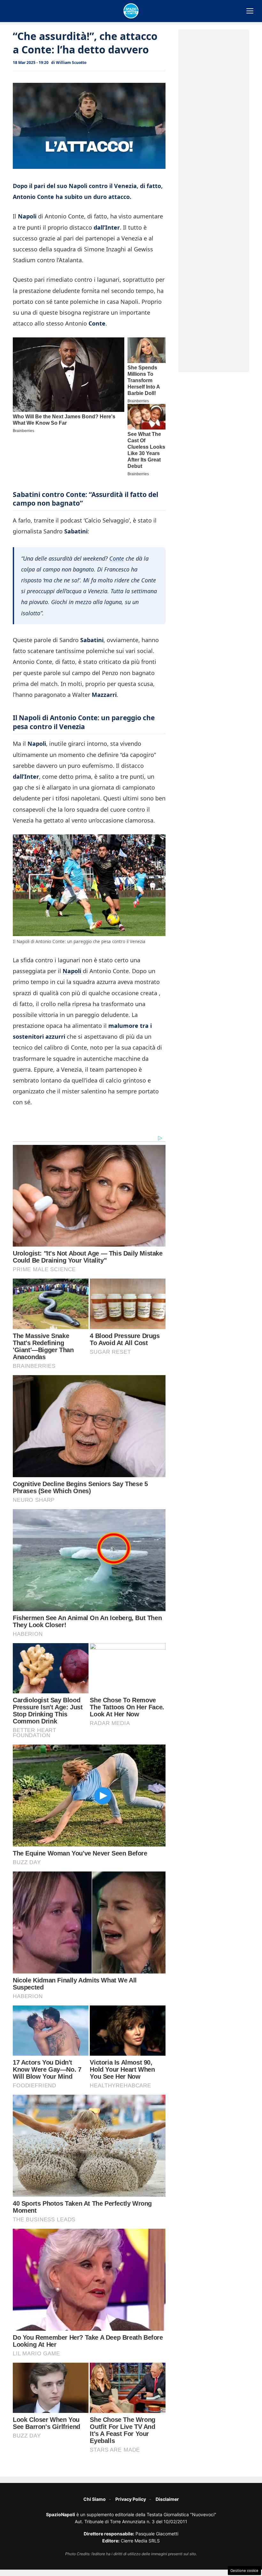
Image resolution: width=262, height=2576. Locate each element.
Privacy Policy (131, 2499)
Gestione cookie (244, 2571)
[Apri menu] (250, 11)
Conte (117, 558)
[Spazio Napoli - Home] (131, 11)
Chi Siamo (95, 2499)
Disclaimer (167, 2499)
